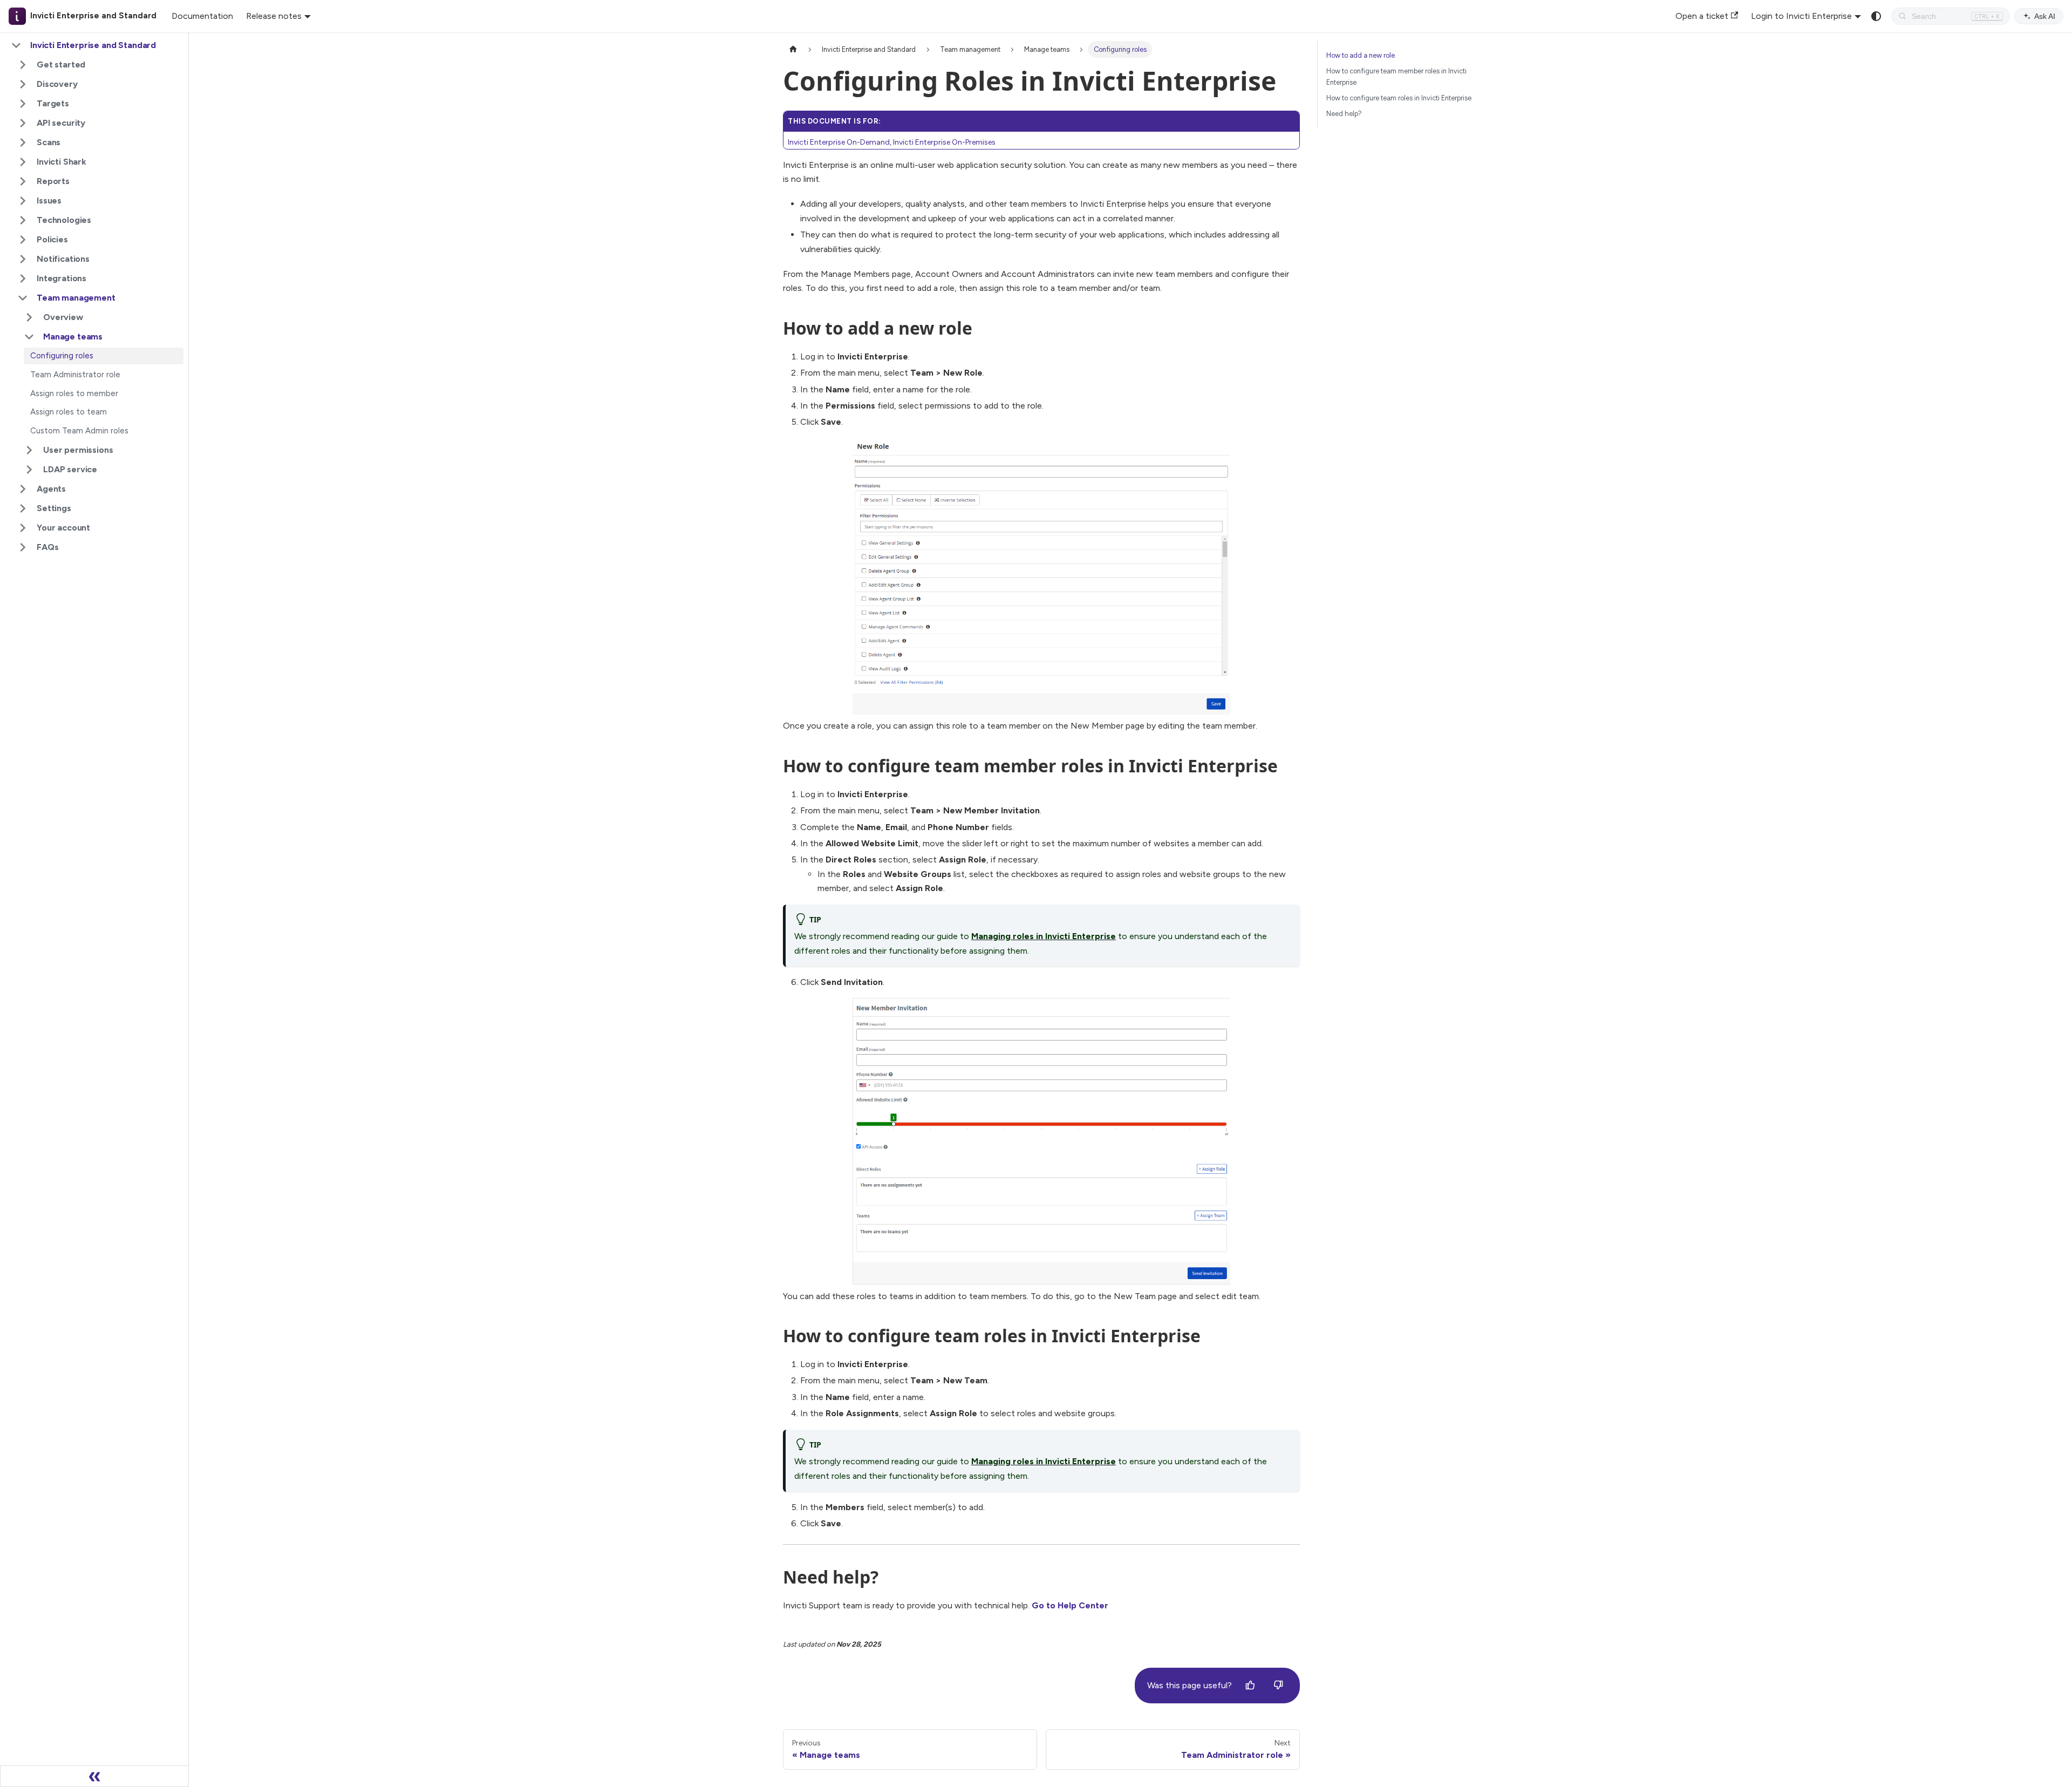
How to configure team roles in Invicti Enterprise (1399, 98)
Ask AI (2045, 16)
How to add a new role (1361, 55)
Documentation (202, 16)
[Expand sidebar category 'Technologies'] (23, 220)
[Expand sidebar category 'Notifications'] (23, 259)
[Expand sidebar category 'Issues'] (23, 201)
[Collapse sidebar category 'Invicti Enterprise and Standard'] (16, 45)
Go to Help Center (1070, 1605)
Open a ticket (1702, 16)
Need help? (1344, 114)
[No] (1278, 1686)
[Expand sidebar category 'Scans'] (23, 142)
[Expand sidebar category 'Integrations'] (23, 278)
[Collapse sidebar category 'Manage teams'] (29, 337)
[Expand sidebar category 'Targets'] (23, 104)
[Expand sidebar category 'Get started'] (23, 65)
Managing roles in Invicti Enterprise (1044, 936)
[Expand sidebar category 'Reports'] (23, 181)
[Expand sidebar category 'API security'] (23, 123)
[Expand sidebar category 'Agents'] (23, 489)
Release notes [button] (274, 16)
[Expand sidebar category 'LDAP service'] (29, 470)
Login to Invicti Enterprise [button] (1801, 16)
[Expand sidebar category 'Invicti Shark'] (23, 162)
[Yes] (1250, 1686)
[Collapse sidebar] (94, 1776)
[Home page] (793, 49)
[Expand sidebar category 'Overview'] (29, 317)
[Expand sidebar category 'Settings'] (23, 508)
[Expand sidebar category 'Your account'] (23, 528)
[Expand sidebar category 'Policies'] (23, 240)
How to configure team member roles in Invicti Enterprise (1396, 77)
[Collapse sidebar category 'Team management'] (23, 298)
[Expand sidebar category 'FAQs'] (23, 547)
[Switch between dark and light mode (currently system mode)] (1876, 16)
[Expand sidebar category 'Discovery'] (23, 84)
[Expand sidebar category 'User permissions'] (29, 450)
